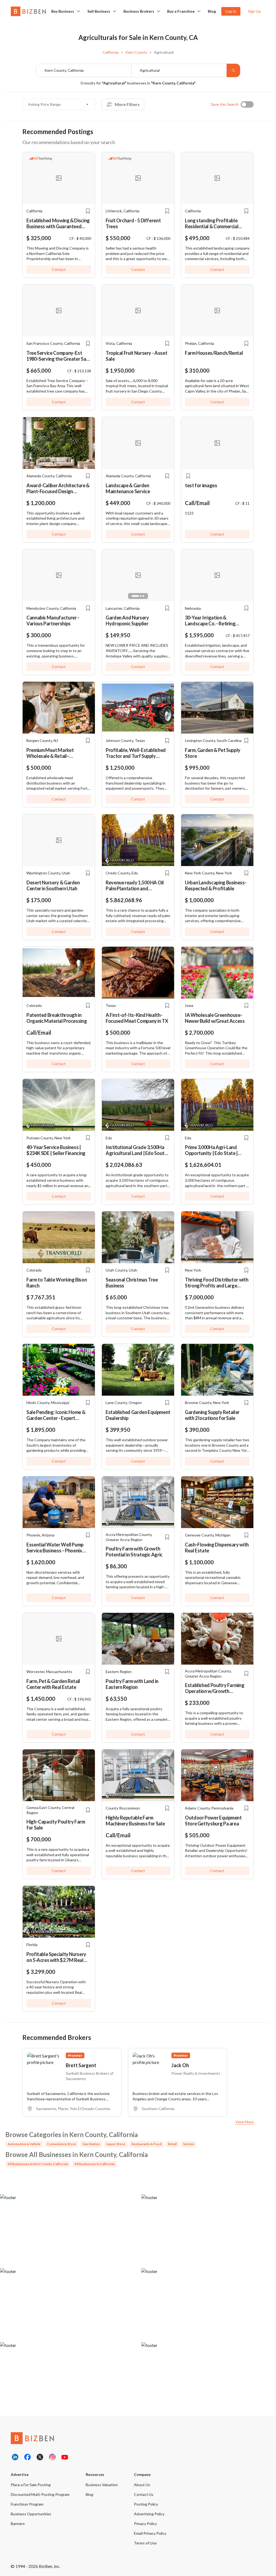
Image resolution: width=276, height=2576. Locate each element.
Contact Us (144, 2494)
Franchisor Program (27, 2504)
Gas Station (91, 2144)
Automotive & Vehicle (24, 2144)
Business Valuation (102, 2485)
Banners (18, 2524)
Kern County (136, 52)
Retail (172, 2144)
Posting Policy (146, 2504)
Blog (212, 11)
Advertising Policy (149, 2514)
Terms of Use (145, 2543)
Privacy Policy (145, 2524)
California (111, 52)
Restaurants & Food (146, 2144)
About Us (142, 2485)
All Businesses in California (94, 2164)
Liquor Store (116, 2144)
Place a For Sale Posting (31, 2485)
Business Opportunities (31, 2514)
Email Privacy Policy (150, 2533)
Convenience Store (61, 2144)
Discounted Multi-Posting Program (40, 2494)
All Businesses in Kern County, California (38, 2164)
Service (189, 2144)
